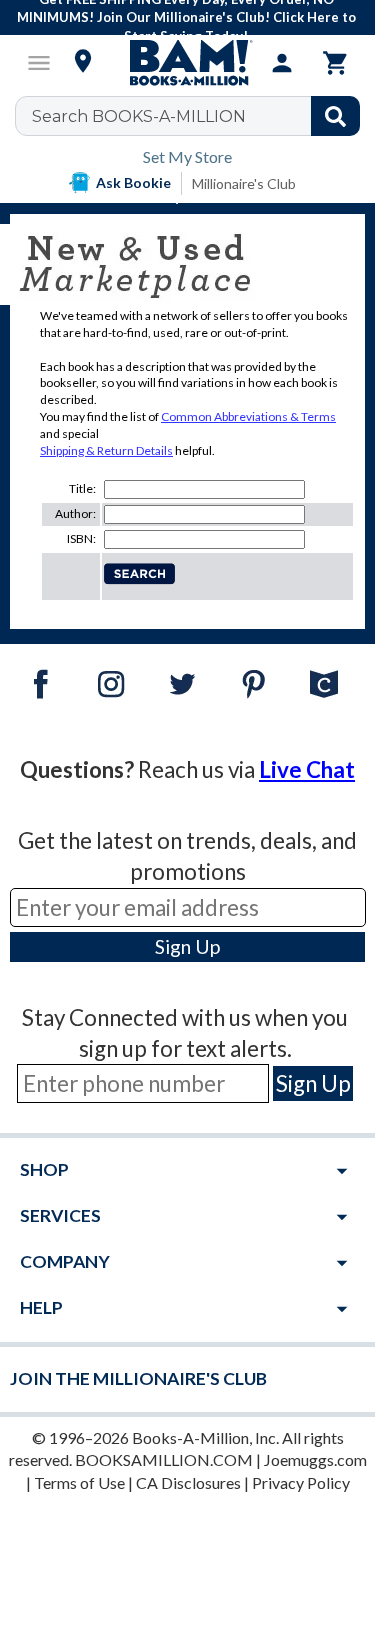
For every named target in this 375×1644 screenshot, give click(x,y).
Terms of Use (79, 1482)
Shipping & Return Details (106, 450)
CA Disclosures (188, 1482)
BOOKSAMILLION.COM (164, 1459)
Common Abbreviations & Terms (248, 416)
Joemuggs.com (315, 1459)
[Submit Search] (335, 116)
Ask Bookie (133, 182)
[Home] (188, 63)
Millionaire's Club (244, 183)
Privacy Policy (301, 1482)
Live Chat (307, 769)
